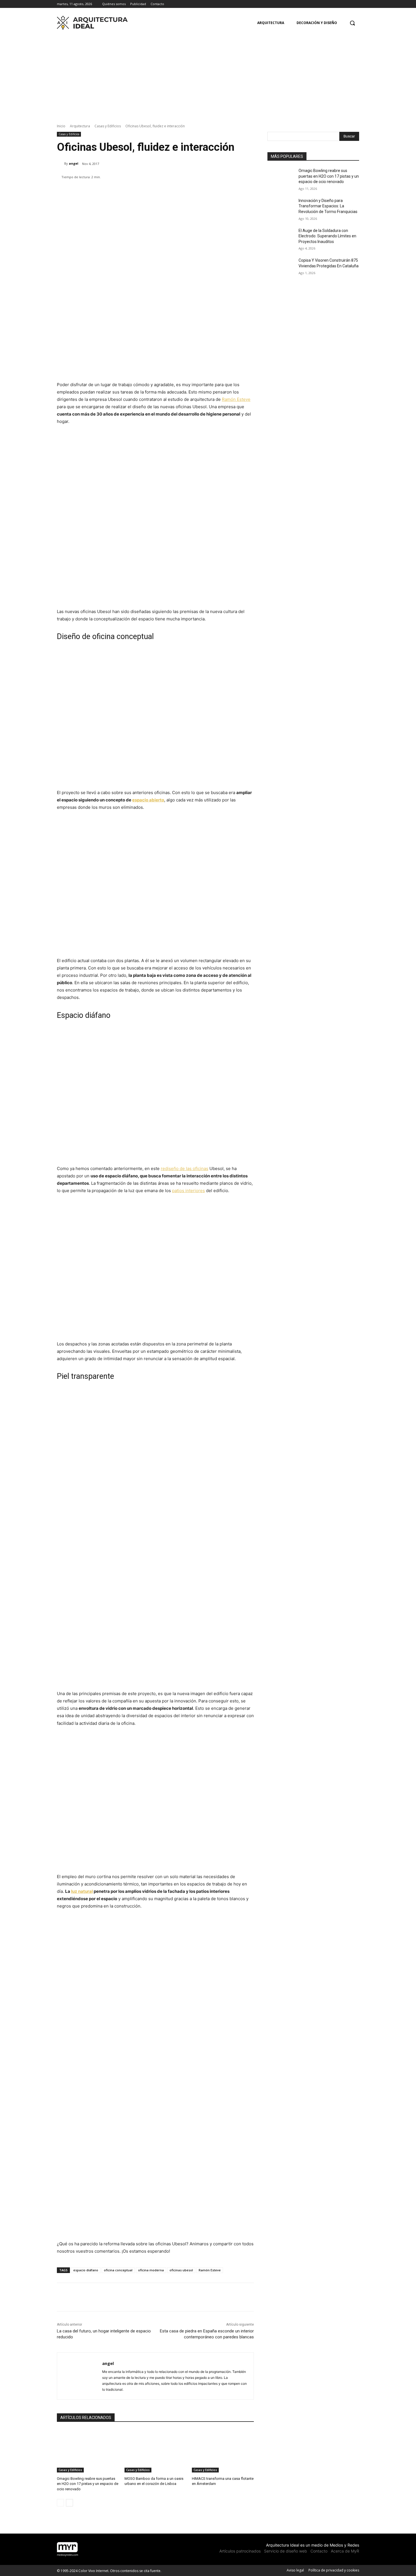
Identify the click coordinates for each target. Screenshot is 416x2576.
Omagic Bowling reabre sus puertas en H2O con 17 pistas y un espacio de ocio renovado (88, 2484)
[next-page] (69, 2503)
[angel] (61, 164)
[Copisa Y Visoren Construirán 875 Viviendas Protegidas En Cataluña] (281, 267)
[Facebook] (340, 4)
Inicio (61, 126)
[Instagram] (348, 4)
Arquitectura (80, 126)
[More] (226, 192)
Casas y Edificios (108, 126)
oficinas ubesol (181, 2270)
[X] (356, 4)
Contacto (319, 2551)
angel (74, 163)
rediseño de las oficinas (185, 1168)
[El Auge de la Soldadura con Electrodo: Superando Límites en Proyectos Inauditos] (281, 238)
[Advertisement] (208, 75)
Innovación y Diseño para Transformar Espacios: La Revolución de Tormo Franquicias (328, 206)
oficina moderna (151, 2270)
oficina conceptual (118, 2270)
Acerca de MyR (345, 2551)
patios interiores (188, 1191)
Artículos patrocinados (240, 2551)
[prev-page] (60, 2503)
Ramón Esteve (236, 399)
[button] (352, 23)
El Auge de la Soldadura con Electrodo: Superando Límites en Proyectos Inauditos (327, 236)
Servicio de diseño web (286, 2551)
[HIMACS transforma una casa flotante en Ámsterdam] (223, 2451)
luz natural (82, 1891)
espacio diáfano (86, 2270)
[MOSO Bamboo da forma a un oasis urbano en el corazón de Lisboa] (156, 2451)
